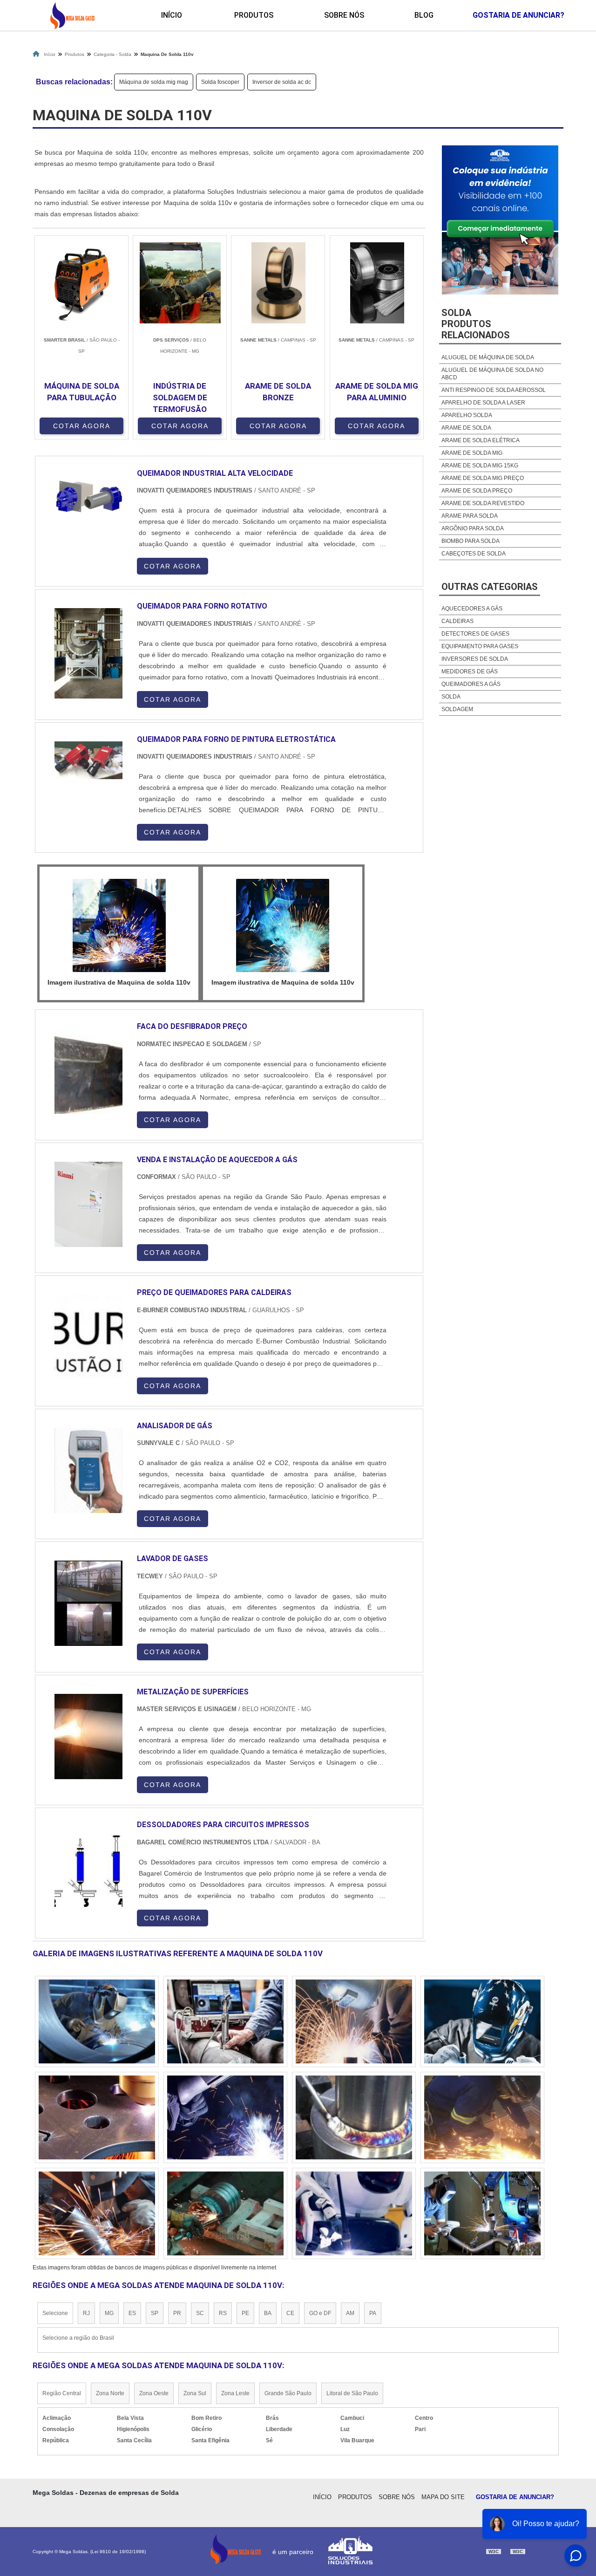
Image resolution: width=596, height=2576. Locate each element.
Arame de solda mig (472, 453)
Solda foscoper (220, 82)
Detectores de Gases (475, 634)
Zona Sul (195, 2393)
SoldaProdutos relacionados (476, 324)
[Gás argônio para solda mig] (225, 2021)
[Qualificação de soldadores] (482, 2021)
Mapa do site (443, 2497)
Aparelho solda (467, 415)
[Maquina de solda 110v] (119, 925)
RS (223, 2313)
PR (177, 2313)
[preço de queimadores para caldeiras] (88, 1337)
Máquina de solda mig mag (154, 82)
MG (109, 2313)
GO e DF (320, 2313)
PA (373, 2313)
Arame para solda (470, 516)
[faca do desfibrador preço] (88, 1071)
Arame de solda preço (477, 491)
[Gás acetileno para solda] (354, 2117)
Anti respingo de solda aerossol (494, 390)
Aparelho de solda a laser (483, 403)
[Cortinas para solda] (354, 2213)
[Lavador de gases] (88, 1603)
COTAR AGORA (82, 426)
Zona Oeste (154, 2393)
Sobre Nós (344, 15)
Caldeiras (457, 621)
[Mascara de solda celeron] (97, 2021)
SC (200, 2313)
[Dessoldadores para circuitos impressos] (88, 1869)
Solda (451, 697)
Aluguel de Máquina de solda (488, 357)
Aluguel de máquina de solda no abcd (492, 374)
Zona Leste (235, 2393)
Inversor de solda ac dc (282, 82)
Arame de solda (466, 428)
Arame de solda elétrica (481, 440)
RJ (86, 2313)
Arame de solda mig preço (483, 478)
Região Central (62, 2393)
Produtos (254, 15)
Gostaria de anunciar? (515, 2497)
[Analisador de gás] (88, 1470)
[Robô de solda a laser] (97, 2213)
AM (350, 2313)
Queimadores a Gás (471, 684)
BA (268, 2313)
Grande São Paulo (288, 2393)
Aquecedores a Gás (472, 609)
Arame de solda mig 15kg (480, 466)
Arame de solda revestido (483, 503)
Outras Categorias (490, 587)
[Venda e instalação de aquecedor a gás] (88, 1204)
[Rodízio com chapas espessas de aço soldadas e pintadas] (354, 2021)
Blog (424, 15)
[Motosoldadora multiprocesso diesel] (225, 2117)
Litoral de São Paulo (352, 2393)
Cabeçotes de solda (474, 554)
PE (245, 2313)
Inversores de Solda (475, 659)
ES (132, 2313)
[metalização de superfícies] (88, 1737)
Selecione (55, 2313)
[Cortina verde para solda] (482, 2117)
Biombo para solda (471, 541)
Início (172, 15)
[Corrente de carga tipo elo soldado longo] (482, 2213)
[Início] (72, 15)
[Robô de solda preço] (225, 2213)
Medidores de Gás (470, 671)
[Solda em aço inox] (97, 2117)
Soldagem (457, 709)
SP (155, 2313)
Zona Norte (110, 2393)
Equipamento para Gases (480, 646)
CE (290, 2313)
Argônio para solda (473, 528)
